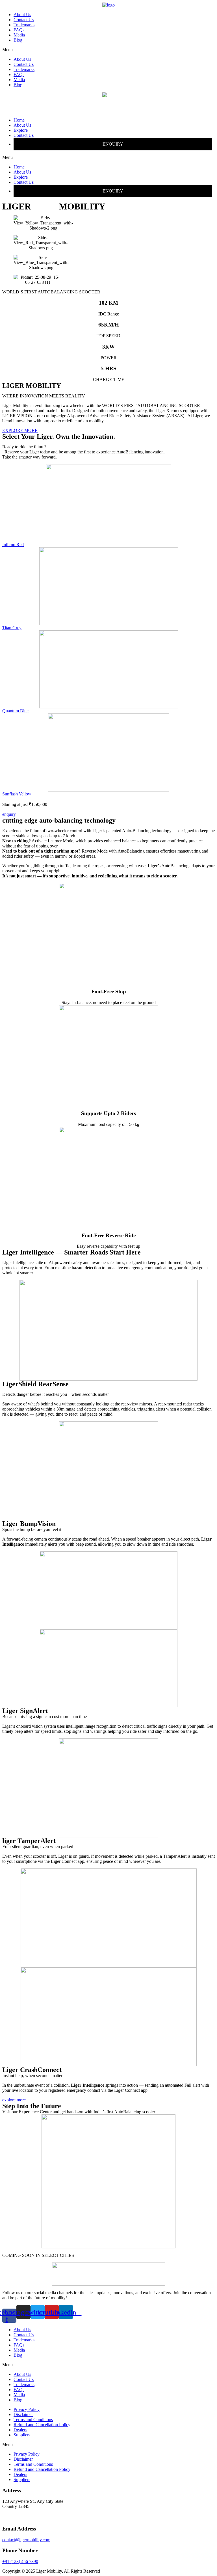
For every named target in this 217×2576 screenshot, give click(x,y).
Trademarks (24, 25)
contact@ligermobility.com (26, 2540)
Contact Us (24, 20)
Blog (18, 40)
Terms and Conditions (33, 2420)
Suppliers (22, 2435)
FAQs (19, 30)
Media (19, 35)
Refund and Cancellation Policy (42, 2425)
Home (19, 120)
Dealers (20, 2430)
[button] (108, 50)
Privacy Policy (27, 2409)
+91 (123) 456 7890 (20, 2561)
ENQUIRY (113, 144)
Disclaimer (23, 2414)
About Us (22, 15)
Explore (21, 130)
